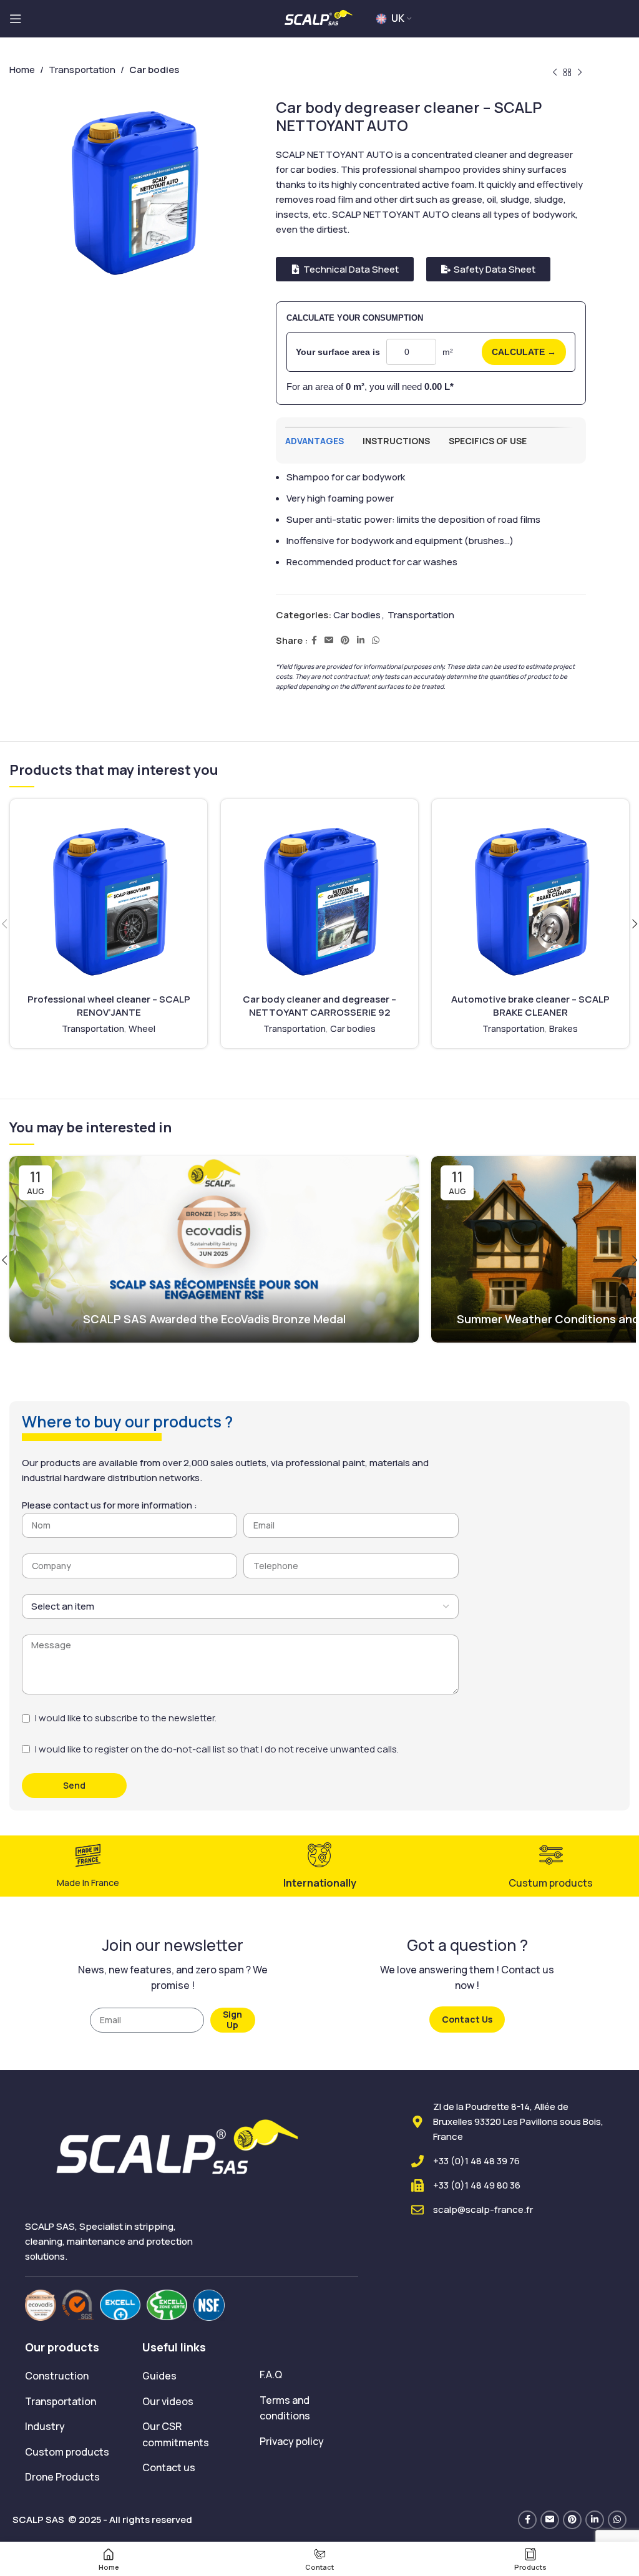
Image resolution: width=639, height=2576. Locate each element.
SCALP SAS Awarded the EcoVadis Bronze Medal (214, 1319)
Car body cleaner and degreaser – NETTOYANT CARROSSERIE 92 (319, 1006)
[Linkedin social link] (361, 640)
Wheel (142, 1028)
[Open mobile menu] (16, 19)
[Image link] (41, 2304)
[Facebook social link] (314, 640)
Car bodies (357, 615)
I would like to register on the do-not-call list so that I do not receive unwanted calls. (217, 1749)
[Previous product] (555, 73)
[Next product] (580, 73)
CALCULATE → (524, 352)
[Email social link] (329, 640)
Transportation (421, 615)
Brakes (563, 1028)
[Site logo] (319, 18)
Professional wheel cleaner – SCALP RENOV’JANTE (109, 1006)
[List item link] (74, 2376)
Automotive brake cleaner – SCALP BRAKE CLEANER (530, 1006)
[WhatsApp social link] (376, 640)
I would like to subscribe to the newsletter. (126, 1718)
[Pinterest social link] (345, 640)
